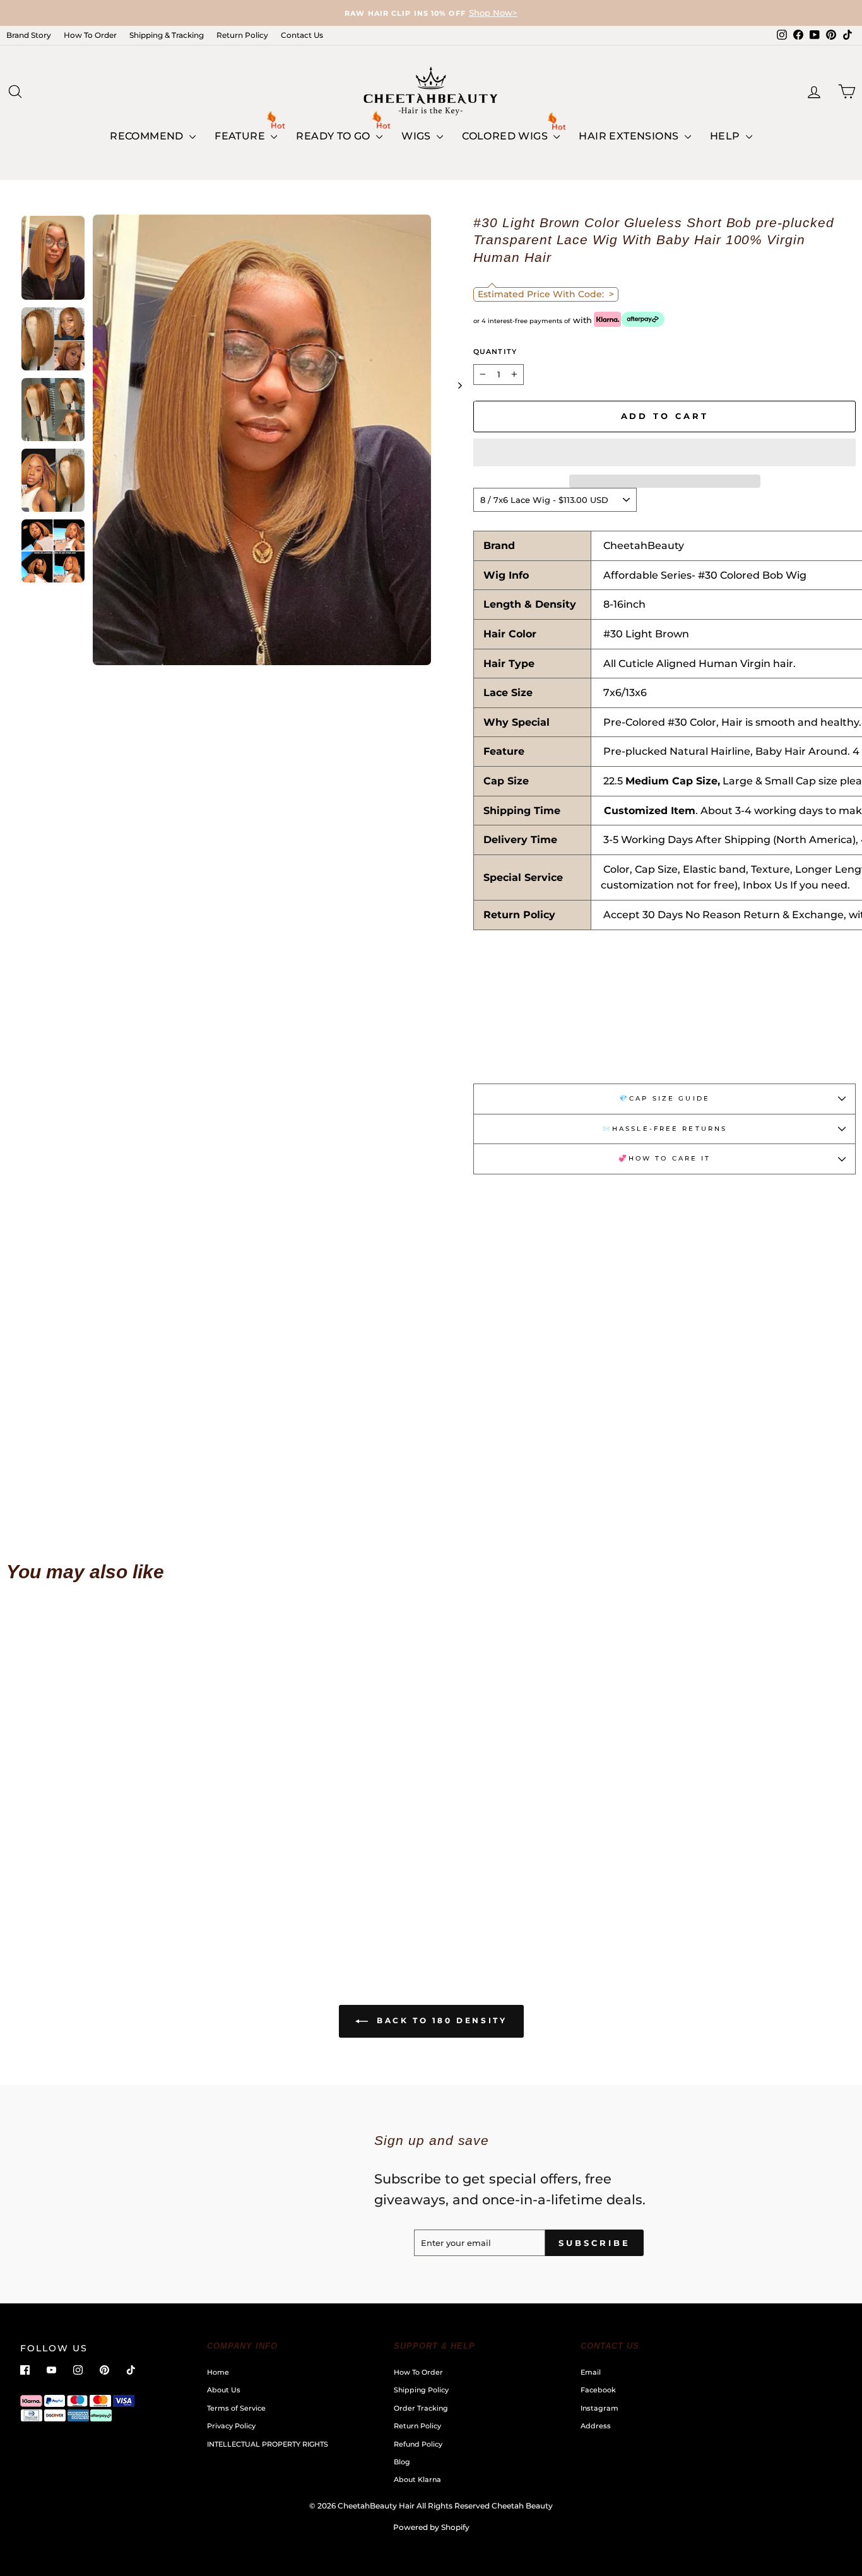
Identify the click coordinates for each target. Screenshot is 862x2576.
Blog (402, 2462)
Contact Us (302, 35)
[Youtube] (51, 2370)
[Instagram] (78, 2370)
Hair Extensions (630, 136)
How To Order (90, 35)
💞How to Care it (665, 1158)
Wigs (417, 136)
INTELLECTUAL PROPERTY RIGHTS (268, 2444)
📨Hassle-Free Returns (664, 1129)
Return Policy (242, 35)
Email (591, 2372)
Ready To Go (334, 136)
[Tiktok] (131, 2370)
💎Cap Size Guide (664, 1098)
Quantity (495, 352)
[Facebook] (25, 2370)
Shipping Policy (421, 2390)
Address (596, 2426)
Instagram (599, 2408)
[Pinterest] (104, 2370)
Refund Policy (418, 2444)
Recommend (148, 136)
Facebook (598, 2390)
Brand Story (29, 35)
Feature (241, 136)
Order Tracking (421, 2408)
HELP (726, 136)
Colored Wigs (506, 136)
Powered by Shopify (431, 2527)
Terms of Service (236, 2408)
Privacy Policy (231, 2426)
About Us (224, 2390)
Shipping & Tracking (167, 35)
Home (218, 2372)
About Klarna (417, 2479)
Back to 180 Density (440, 2020)
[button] (664, 452)
